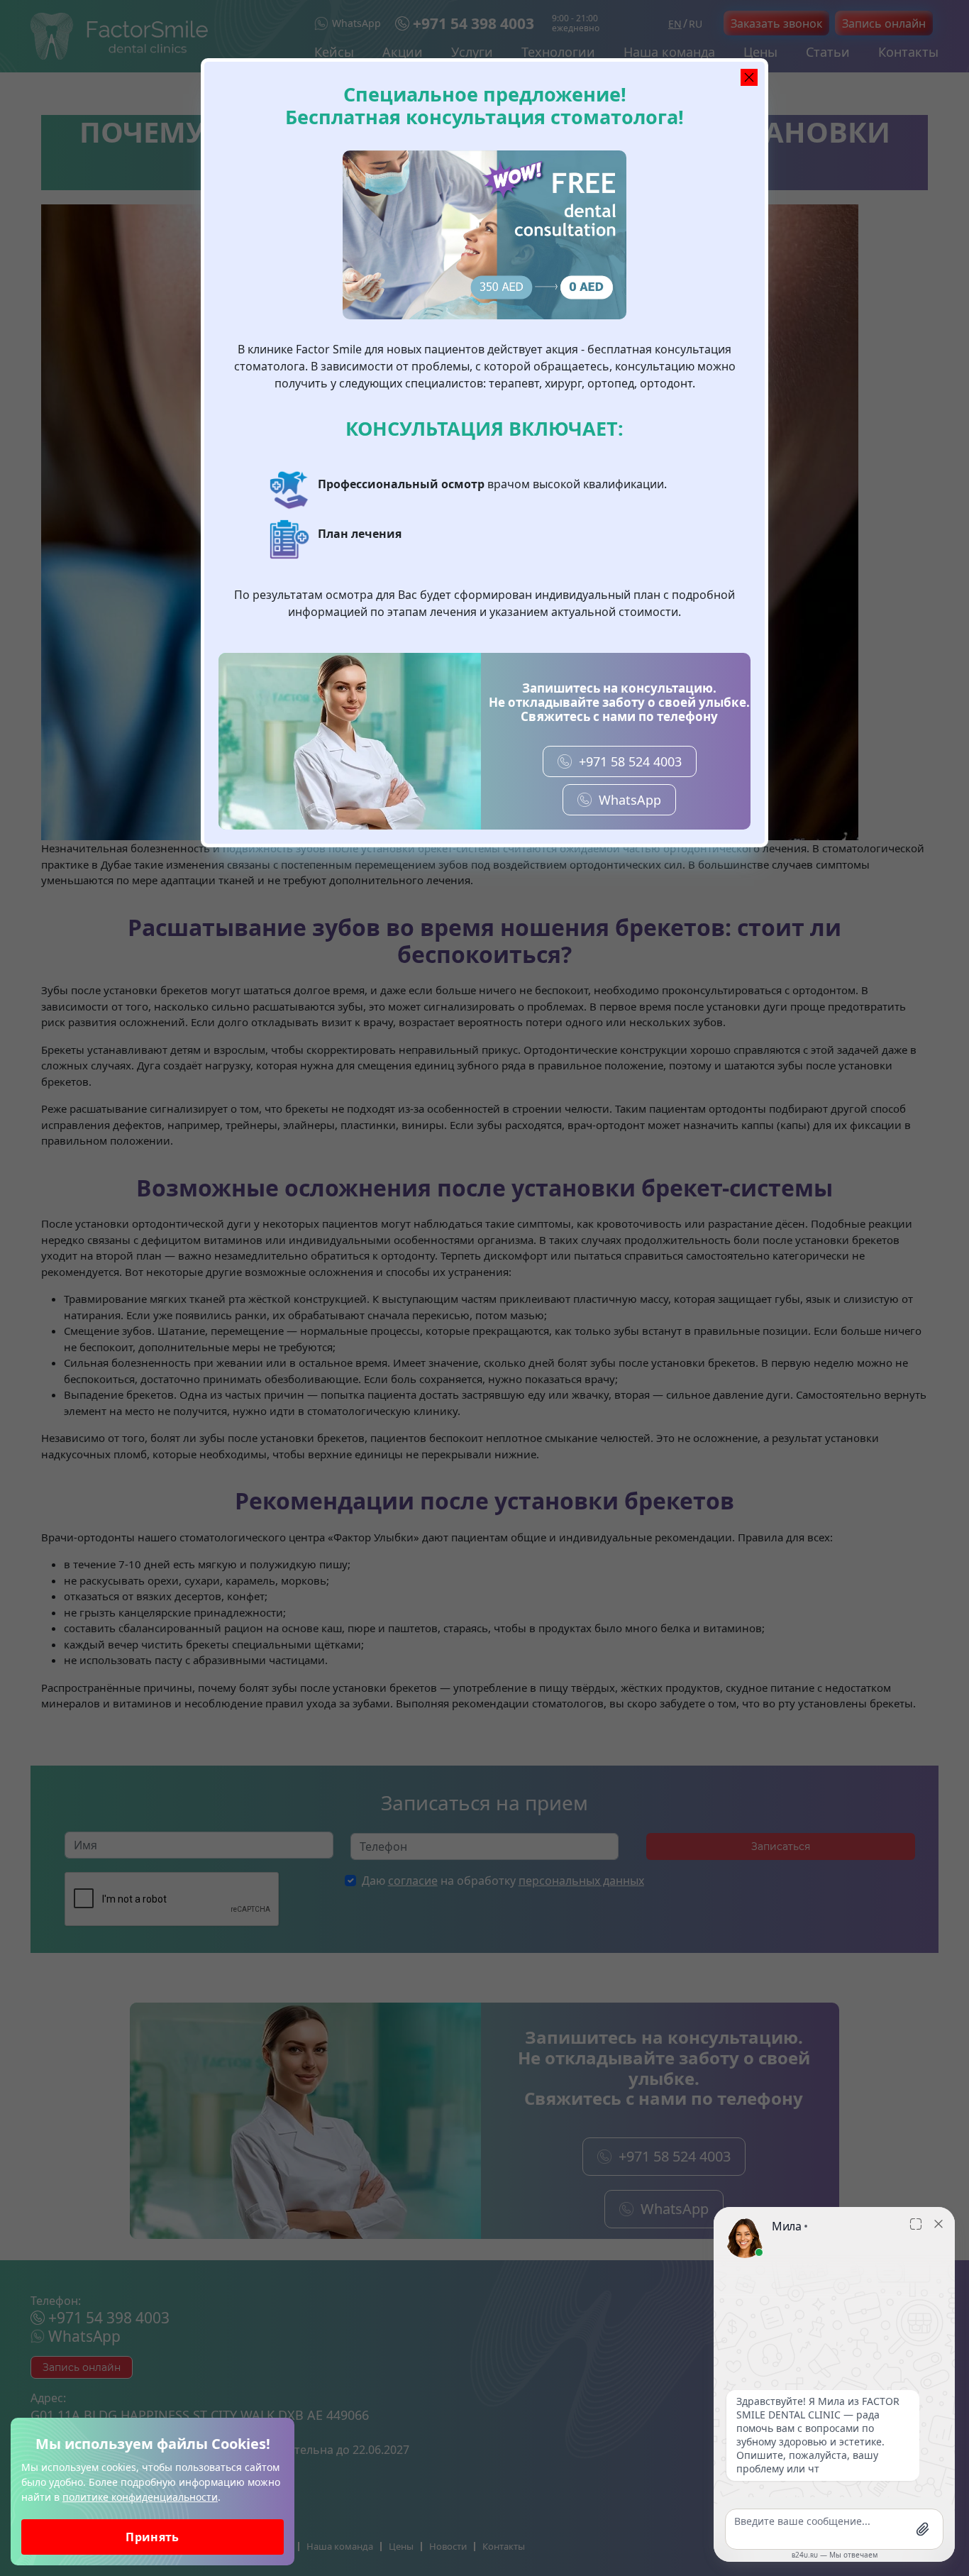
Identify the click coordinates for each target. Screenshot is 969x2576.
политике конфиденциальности (140, 2497)
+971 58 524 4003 (630, 761)
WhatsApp (630, 800)
